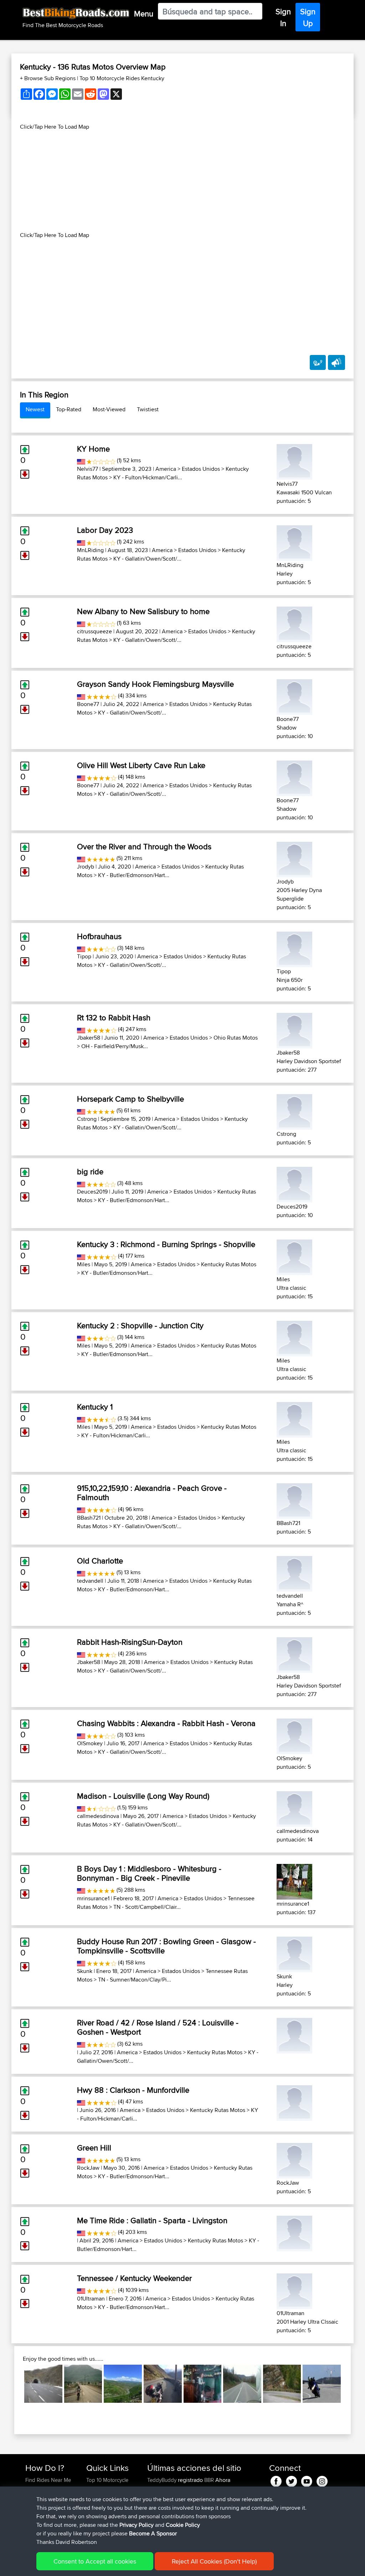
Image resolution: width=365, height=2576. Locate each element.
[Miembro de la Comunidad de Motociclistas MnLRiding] (294, 542)
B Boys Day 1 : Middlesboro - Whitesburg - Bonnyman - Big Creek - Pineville (149, 1873)
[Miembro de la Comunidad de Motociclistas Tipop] (294, 948)
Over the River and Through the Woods (144, 846)
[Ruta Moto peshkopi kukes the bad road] (123, 2384)
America (166, 469)
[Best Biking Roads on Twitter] (291, 2480)
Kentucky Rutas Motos (229, 1264)
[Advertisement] (182, 181)
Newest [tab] (35, 409)
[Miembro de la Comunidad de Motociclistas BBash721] (294, 1500)
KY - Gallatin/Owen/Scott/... (147, 559)
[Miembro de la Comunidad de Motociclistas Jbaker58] (294, 1029)
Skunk (85, 1971)
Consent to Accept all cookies (95, 2561)
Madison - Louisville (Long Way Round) (143, 1796)
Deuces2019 (92, 1192)
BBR (209, 2480)
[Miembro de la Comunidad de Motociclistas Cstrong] (294, 1111)
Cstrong (87, 1119)
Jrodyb (86, 867)
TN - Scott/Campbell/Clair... (147, 1907)
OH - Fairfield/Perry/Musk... (115, 1046)
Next (351, 2384)
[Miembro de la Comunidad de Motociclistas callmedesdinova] (294, 1808)
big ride (90, 1171)
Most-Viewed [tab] (109, 409)
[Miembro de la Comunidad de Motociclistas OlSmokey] (294, 1735)
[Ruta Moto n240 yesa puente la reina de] (242, 2384)
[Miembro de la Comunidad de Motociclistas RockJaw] (294, 2160)
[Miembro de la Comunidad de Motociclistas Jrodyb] (294, 858)
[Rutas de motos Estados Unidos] (81, 460)
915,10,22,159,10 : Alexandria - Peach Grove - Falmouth (152, 1493)
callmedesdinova (98, 1816)
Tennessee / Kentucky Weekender (134, 2278)
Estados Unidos (201, 469)
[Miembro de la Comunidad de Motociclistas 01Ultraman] (294, 2290)
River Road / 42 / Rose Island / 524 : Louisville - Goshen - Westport (158, 2027)
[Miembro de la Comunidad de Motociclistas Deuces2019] (294, 1183)
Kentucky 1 (95, 1407)
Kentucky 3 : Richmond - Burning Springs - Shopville (166, 1244)
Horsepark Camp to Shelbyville (130, 1099)
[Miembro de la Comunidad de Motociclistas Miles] (294, 1256)
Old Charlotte (100, 1561)
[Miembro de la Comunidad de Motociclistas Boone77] (294, 696)
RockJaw (88, 2168)
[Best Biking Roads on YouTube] (307, 2480)
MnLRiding (90, 550)
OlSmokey (90, 1743)
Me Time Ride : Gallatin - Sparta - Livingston (152, 2220)
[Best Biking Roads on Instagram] (322, 2480)
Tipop (84, 956)
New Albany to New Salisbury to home (143, 611)
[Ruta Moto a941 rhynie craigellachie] (203, 2384)
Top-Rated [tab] (69, 409)
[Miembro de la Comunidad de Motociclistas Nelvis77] (294, 461)
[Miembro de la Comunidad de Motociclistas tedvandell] (294, 1573)
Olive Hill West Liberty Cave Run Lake (141, 765)
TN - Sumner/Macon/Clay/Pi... (135, 1980)
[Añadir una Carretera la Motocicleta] (318, 362)
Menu (144, 14)
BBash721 (89, 1518)
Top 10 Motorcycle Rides (107, 2484)
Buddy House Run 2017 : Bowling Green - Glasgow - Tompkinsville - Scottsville (166, 1946)
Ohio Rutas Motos (236, 1038)
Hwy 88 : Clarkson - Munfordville (133, 2090)
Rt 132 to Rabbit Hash (114, 1017)
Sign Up (308, 17)
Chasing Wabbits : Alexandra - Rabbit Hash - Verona (166, 1723)
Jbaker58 (89, 1038)
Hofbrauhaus (99, 936)
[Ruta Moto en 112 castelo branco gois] (322, 2384)
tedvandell (90, 1581)
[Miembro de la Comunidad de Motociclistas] (294, 2034)
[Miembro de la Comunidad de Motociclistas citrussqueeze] (294, 623)
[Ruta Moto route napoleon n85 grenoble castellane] (83, 2384)
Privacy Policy (137, 2525)
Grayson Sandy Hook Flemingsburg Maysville (155, 684)
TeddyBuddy (163, 2480)
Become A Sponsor (153, 2533)
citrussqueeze (94, 631)
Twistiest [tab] (148, 409)
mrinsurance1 (93, 1898)
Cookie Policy (183, 2525)
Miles (84, 1264)
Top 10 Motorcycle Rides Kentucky (122, 78)
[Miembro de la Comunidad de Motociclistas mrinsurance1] (294, 1881)
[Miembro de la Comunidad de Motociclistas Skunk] (294, 1953)
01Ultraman (91, 2299)
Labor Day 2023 (105, 530)
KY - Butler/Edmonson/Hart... (134, 875)
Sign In (283, 17)
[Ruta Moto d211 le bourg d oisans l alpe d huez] (282, 2384)
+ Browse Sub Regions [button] (48, 78)
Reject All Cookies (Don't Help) (214, 2561)
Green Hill (94, 2148)
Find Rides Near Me (48, 2480)
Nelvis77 (88, 469)
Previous (14, 2384)
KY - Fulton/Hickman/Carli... (148, 477)
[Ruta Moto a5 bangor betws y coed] (163, 2384)
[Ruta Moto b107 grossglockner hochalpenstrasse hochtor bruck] (43, 2384)
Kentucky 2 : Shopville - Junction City (140, 1325)
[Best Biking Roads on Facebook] (276, 2480)
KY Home (93, 449)
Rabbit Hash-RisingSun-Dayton (130, 1642)
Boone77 (88, 704)
